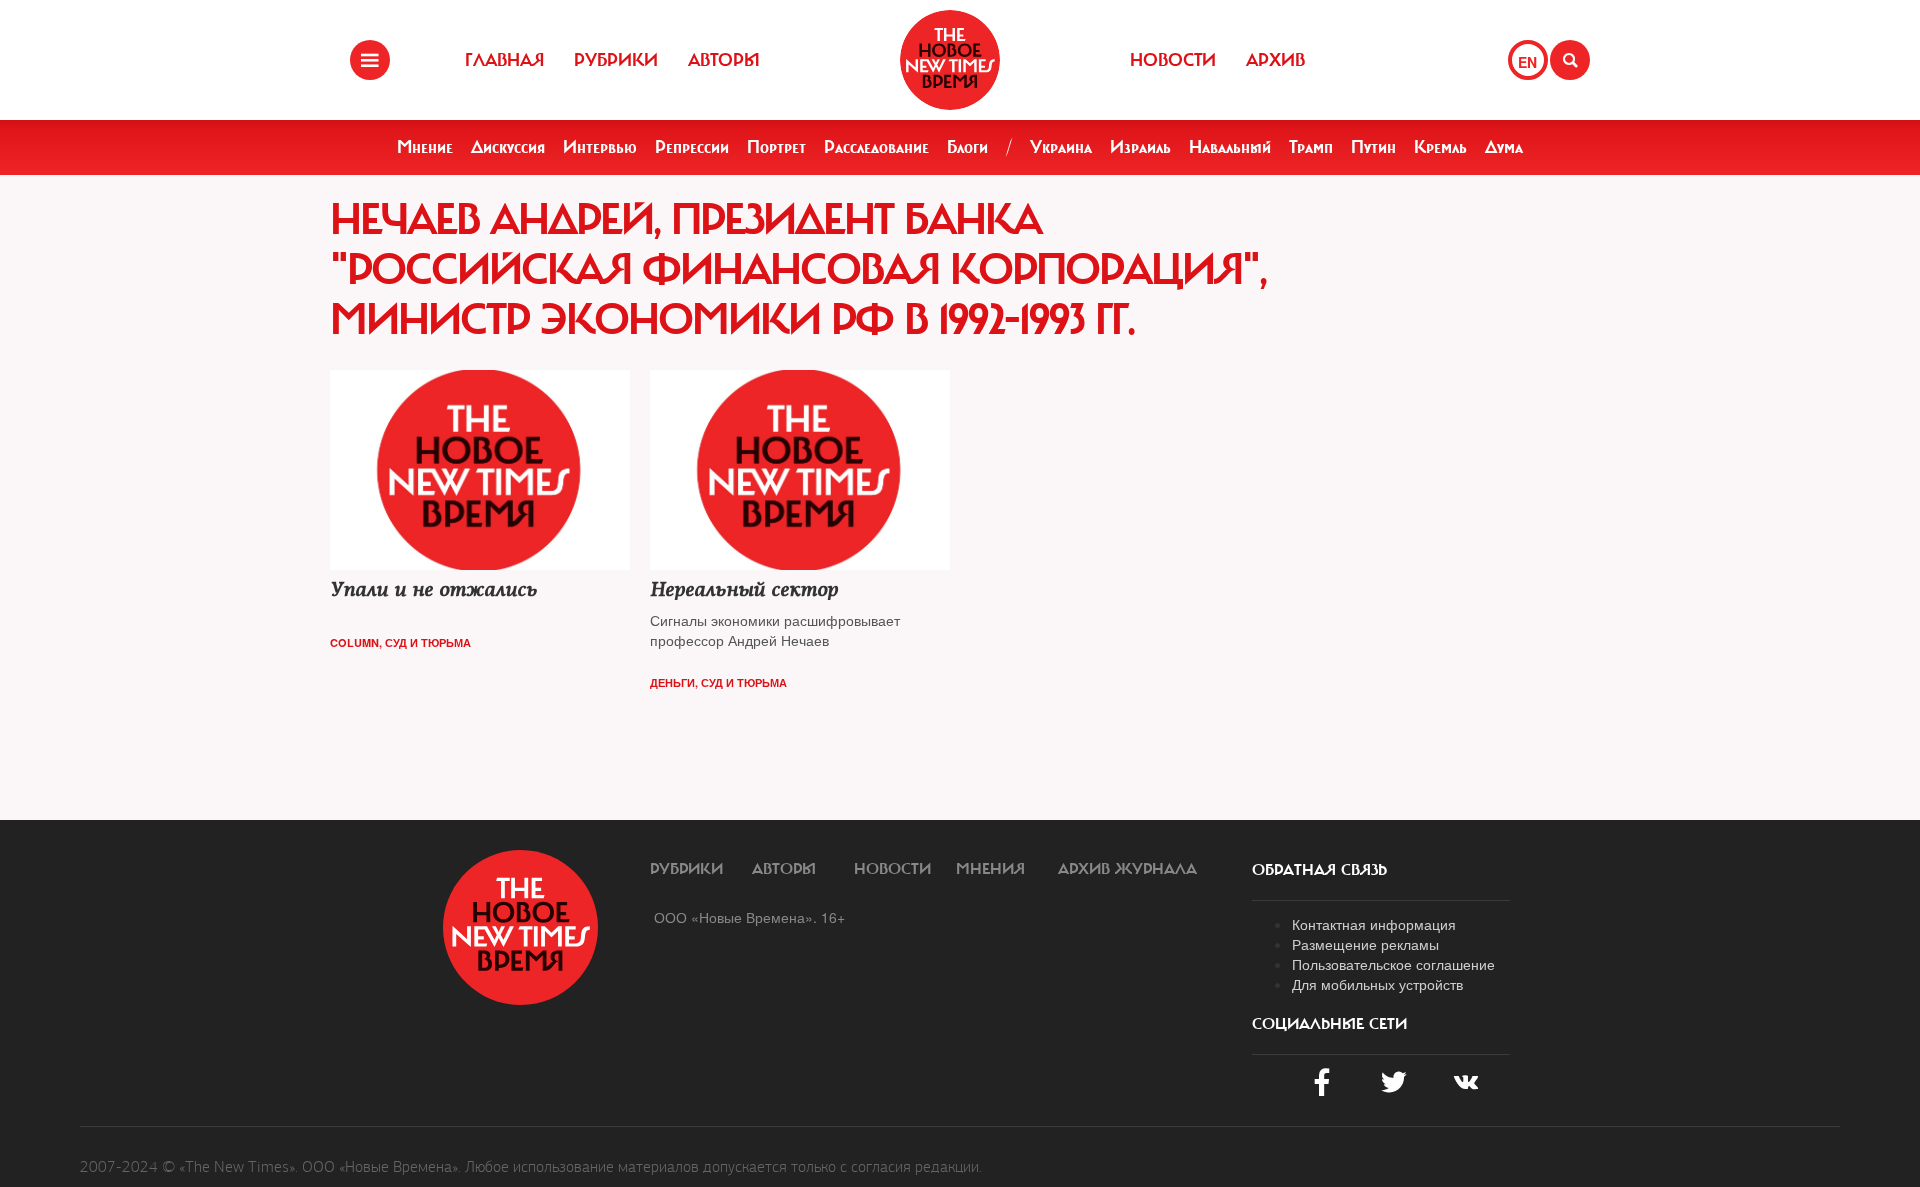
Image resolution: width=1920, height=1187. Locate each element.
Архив (1275, 60)
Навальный (1230, 147)
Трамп (1311, 147)
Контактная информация (1374, 924)
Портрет (776, 147)
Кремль (1440, 147)
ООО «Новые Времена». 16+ (749, 917)
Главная (504, 60)
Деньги (672, 682)
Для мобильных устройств (1377, 984)
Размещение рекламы (1365, 944)
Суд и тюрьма (428, 642)
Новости (1173, 60)
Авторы (724, 60)
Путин (1373, 147)
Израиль (1140, 147)
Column (354, 642)
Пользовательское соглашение (1393, 964)
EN (1527, 62)
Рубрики (616, 60)
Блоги (967, 147)
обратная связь (1319, 870)
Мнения (990, 869)
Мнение (425, 147)
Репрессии (692, 147)
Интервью (600, 147)
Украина (1061, 147)
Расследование (876, 147)
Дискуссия (508, 147)
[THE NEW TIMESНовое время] (950, 60)
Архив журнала (1127, 869)
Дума (1504, 147)
